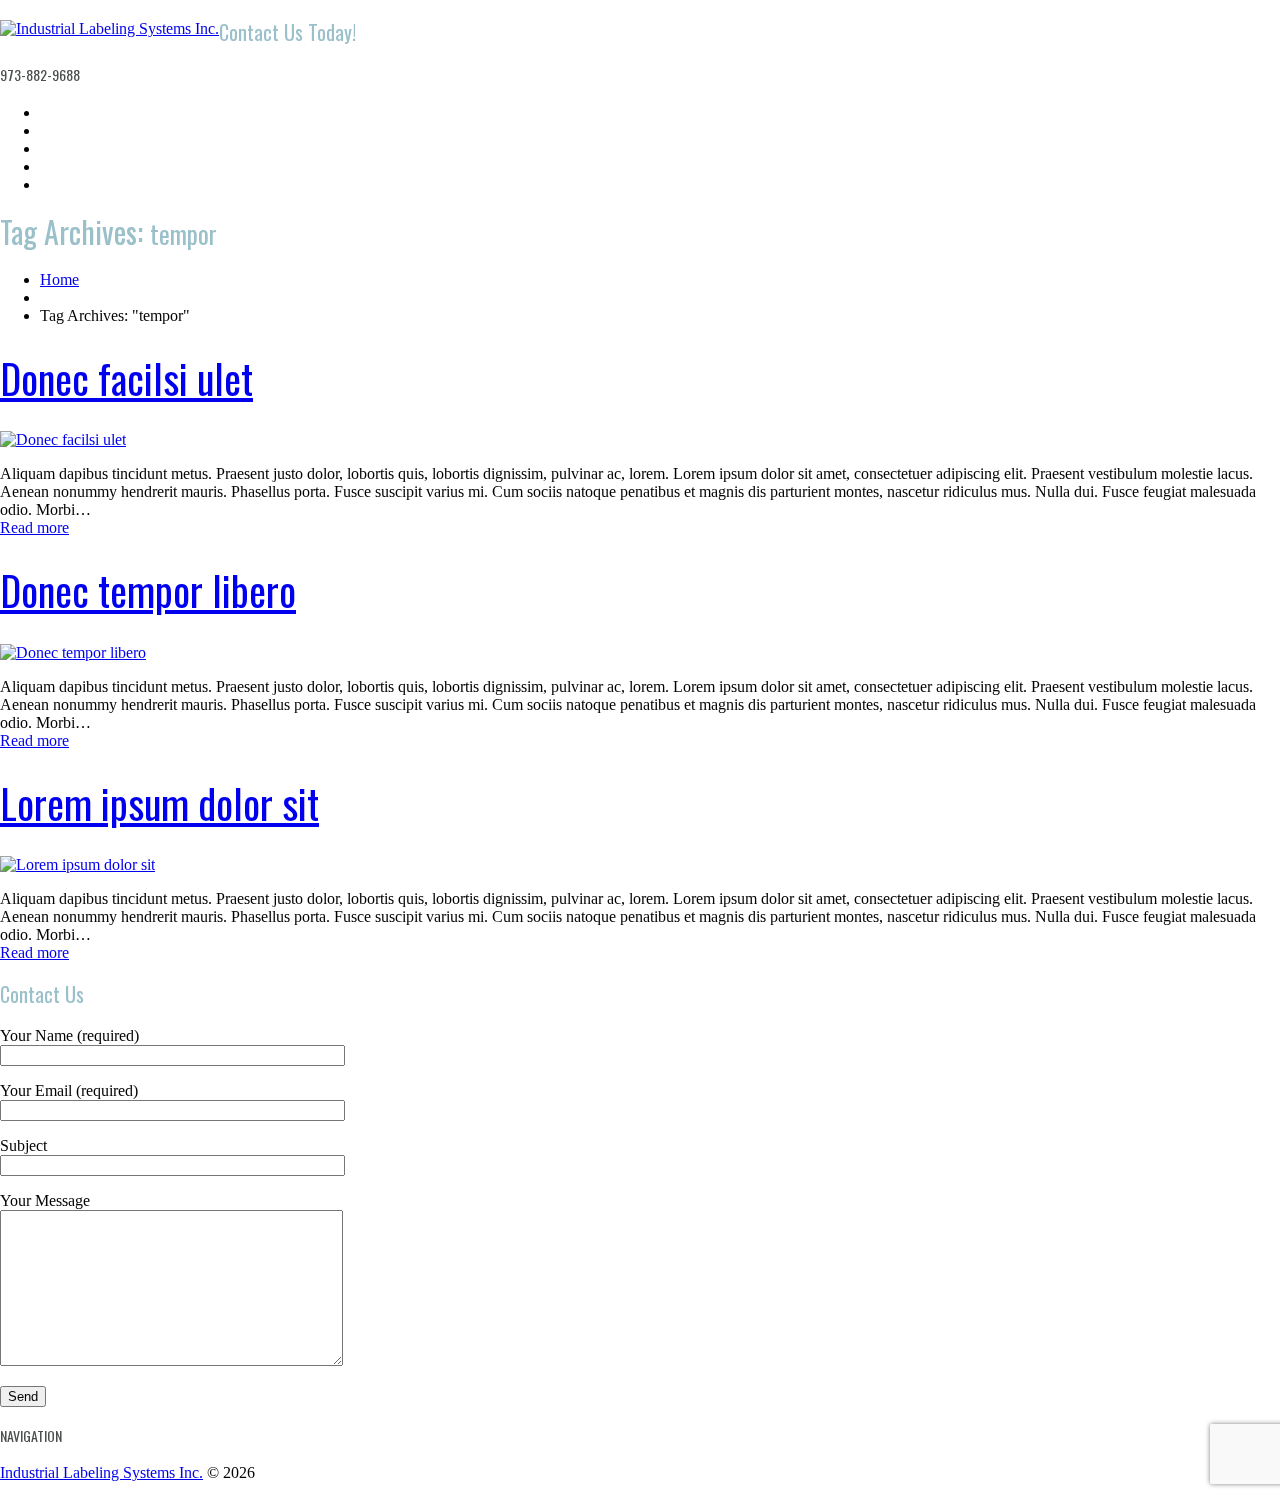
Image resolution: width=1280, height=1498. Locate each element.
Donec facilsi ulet (126, 378)
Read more (34, 527)
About (59, 130)
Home (60, 112)
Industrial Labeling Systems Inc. (101, 1472)
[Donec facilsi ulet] (63, 439)
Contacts (69, 184)
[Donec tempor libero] (73, 652)
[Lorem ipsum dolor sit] (77, 864)
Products (69, 148)
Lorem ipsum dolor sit (159, 803)
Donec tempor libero (148, 590)
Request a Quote (95, 166)
